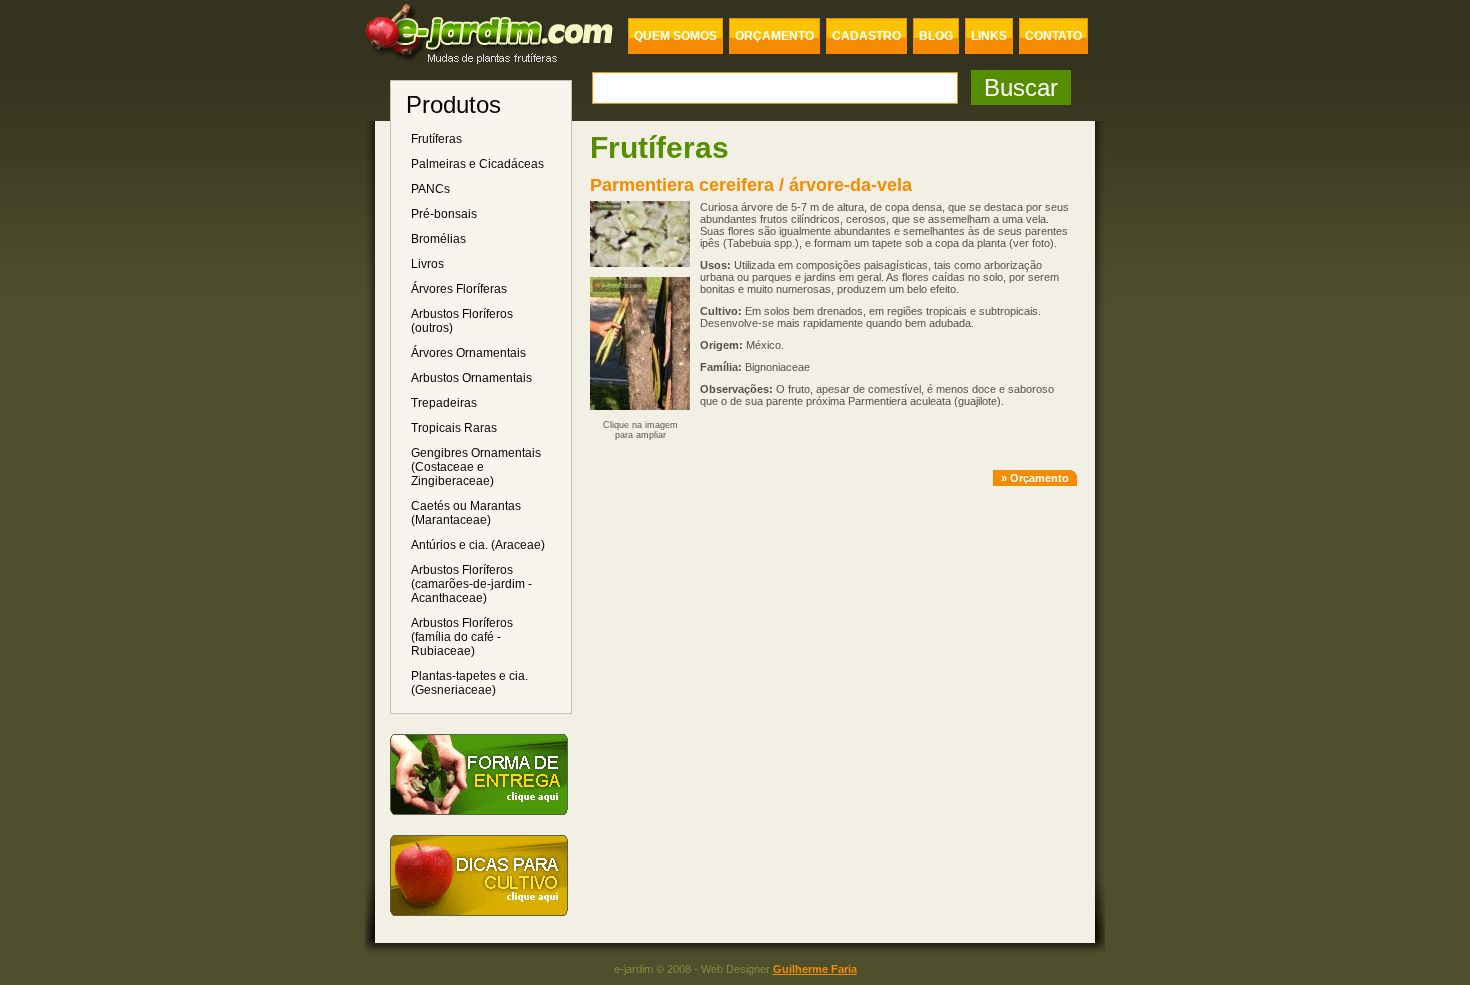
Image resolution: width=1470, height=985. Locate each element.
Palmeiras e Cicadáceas (477, 164)
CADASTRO (866, 36)
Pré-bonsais (444, 214)
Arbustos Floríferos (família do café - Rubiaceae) (462, 637)
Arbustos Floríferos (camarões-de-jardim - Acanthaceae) (471, 584)
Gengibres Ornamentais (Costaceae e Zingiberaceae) (476, 467)
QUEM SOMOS (675, 36)
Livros (427, 264)
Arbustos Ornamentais (471, 378)
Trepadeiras (444, 403)
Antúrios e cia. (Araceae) (478, 545)
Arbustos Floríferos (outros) (462, 321)
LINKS (989, 36)
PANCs (430, 189)
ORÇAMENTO (774, 36)
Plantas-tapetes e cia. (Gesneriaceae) (469, 683)
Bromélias (438, 239)
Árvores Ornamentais (468, 353)
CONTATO (1053, 36)
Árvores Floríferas (459, 289)
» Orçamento (1035, 478)
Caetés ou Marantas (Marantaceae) (466, 513)
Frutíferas (436, 139)
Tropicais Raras (454, 428)
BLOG (936, 36)
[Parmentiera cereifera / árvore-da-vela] (640, 274)
